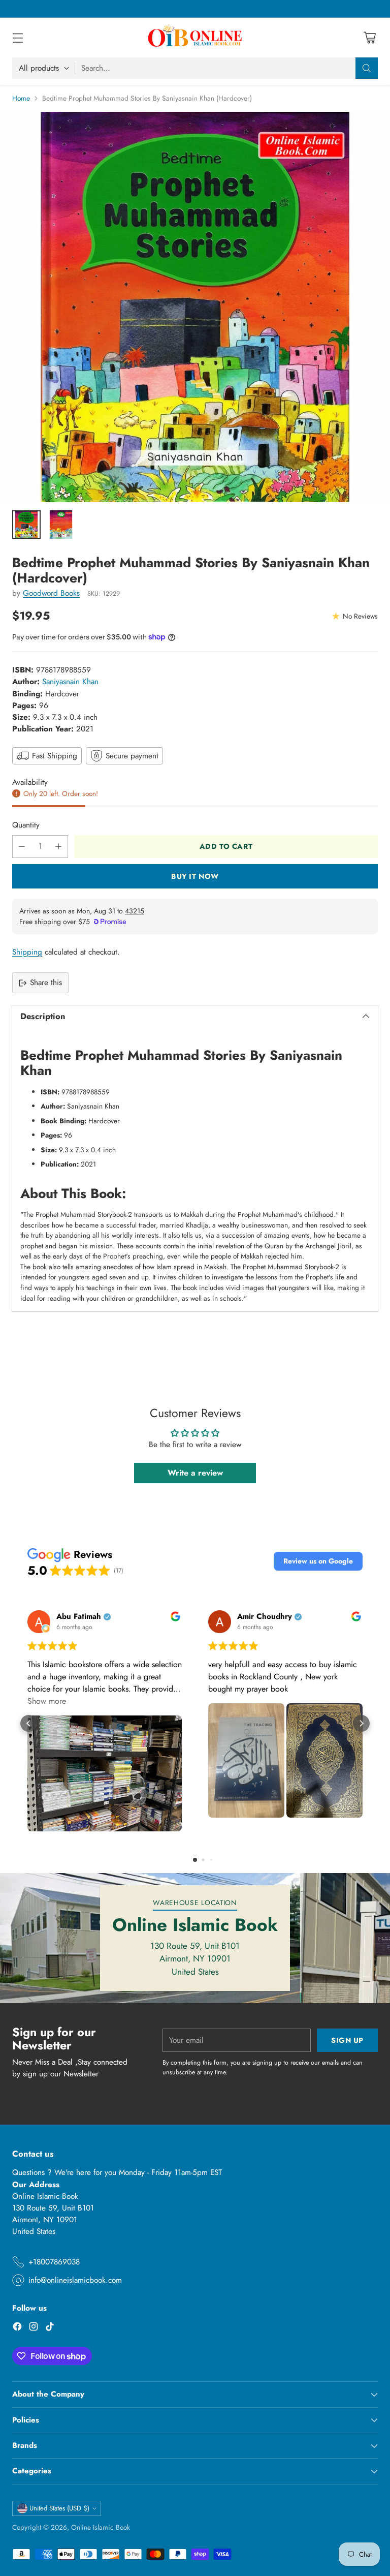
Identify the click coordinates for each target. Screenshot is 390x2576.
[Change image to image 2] (61, 525)
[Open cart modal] (369, 38)
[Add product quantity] (58, 847)
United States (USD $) (59, 2508)
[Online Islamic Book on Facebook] (17, 2328)
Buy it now (195, 876)
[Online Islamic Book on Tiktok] (50, 2328)
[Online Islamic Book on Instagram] (34, 2328)
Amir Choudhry (265, 1617)
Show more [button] (47, 1701)
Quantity (26, 825)
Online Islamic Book (101, 2527)
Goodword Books (51, 593)
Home (21, 98)
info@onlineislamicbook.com (75, 2280)
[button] (318, 1561)
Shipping (27, 952)
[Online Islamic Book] (195, 38)
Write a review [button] (195, 1473)
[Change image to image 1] (26, 525)
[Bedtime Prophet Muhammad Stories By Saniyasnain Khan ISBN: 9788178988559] (195, 307)
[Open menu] (18, 38)
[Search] (367, 68)
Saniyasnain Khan (70, 682)
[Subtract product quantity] (22, 847)
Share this (46, 983)
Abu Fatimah (79, 1617)
